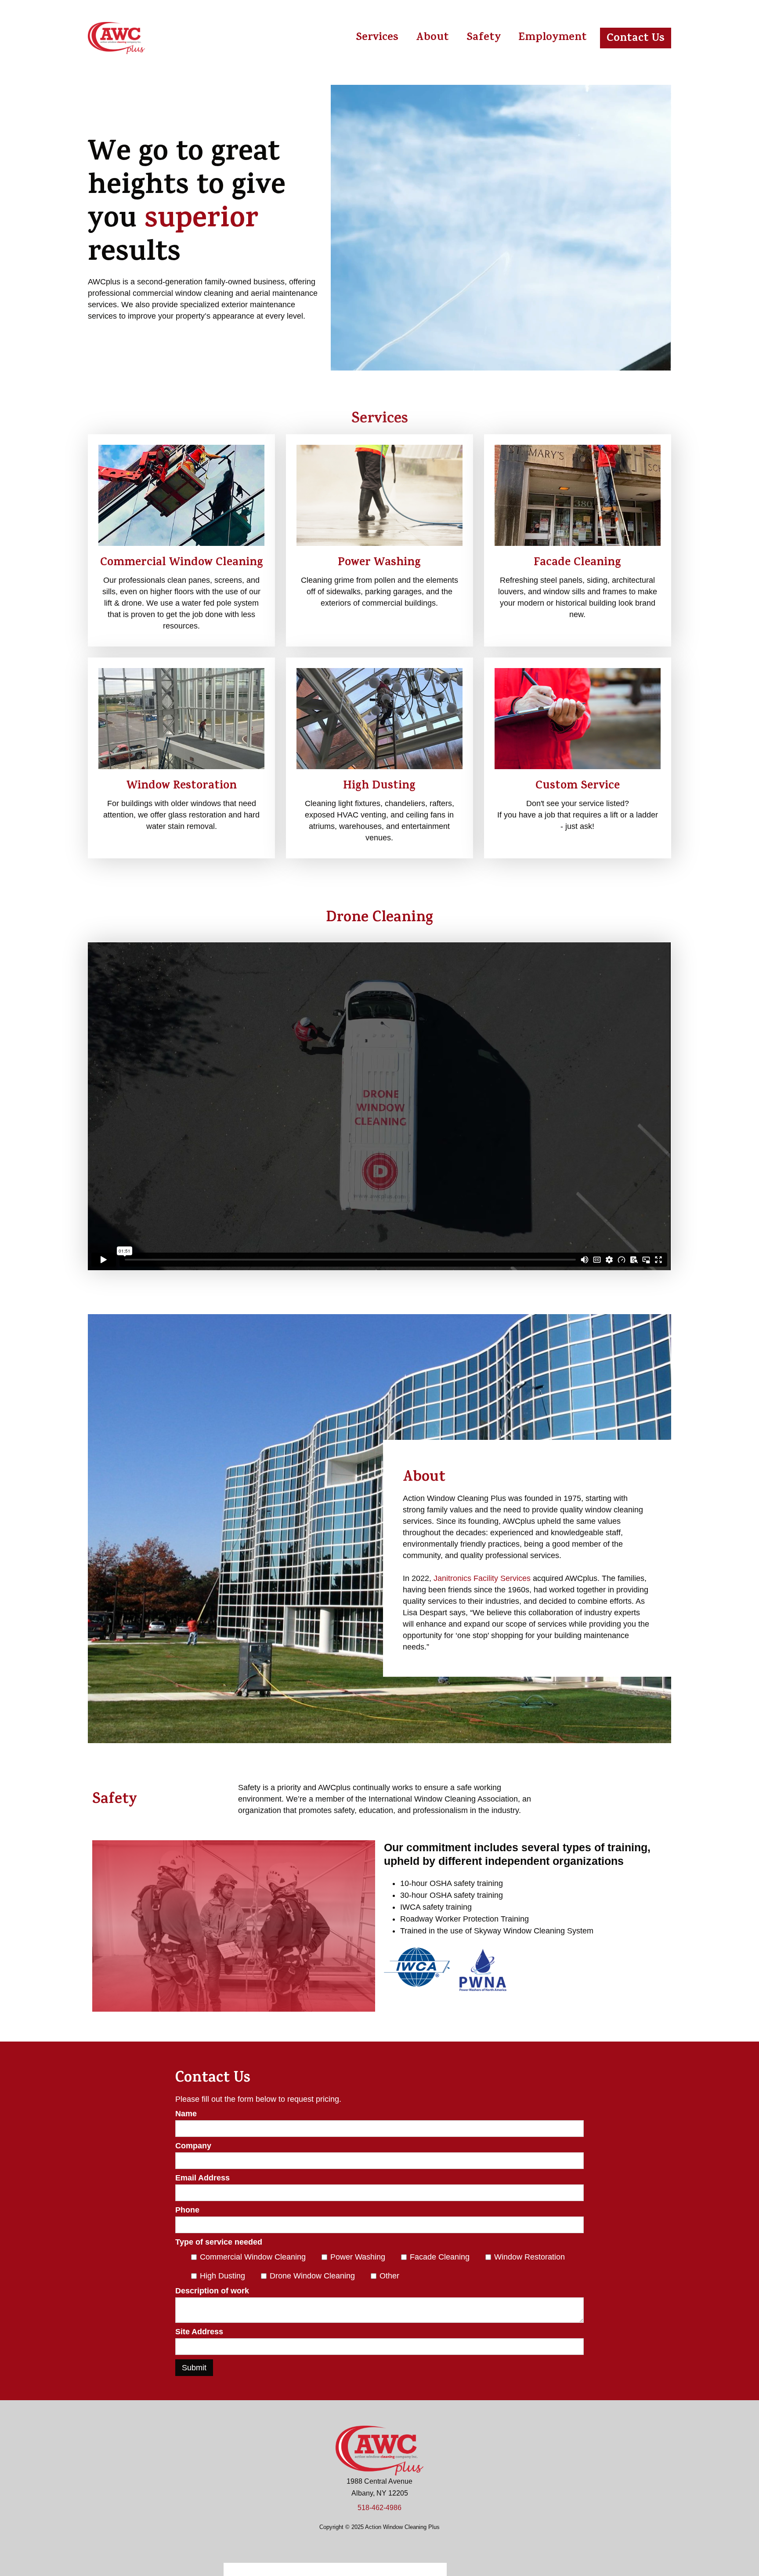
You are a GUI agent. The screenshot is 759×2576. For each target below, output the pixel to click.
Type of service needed (219, 2242)
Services (377, 38)
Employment (553, 38)
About (432, 38)
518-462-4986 (379, 2508)
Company (193, 2146)
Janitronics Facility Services (482, 1578)
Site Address (199, 2332)
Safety (484, 38)
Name (186, 2114)
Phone (187, 2210)
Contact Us (636, 39)
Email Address (202, 2178)
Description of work (212, 2291)
